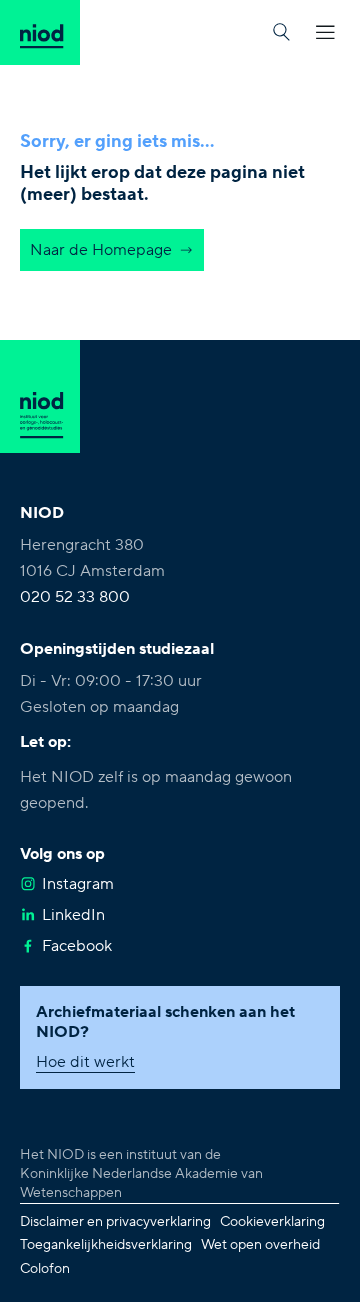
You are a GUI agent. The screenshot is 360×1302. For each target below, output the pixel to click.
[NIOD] (40, 32)
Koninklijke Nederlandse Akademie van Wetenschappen (141, 1183)
